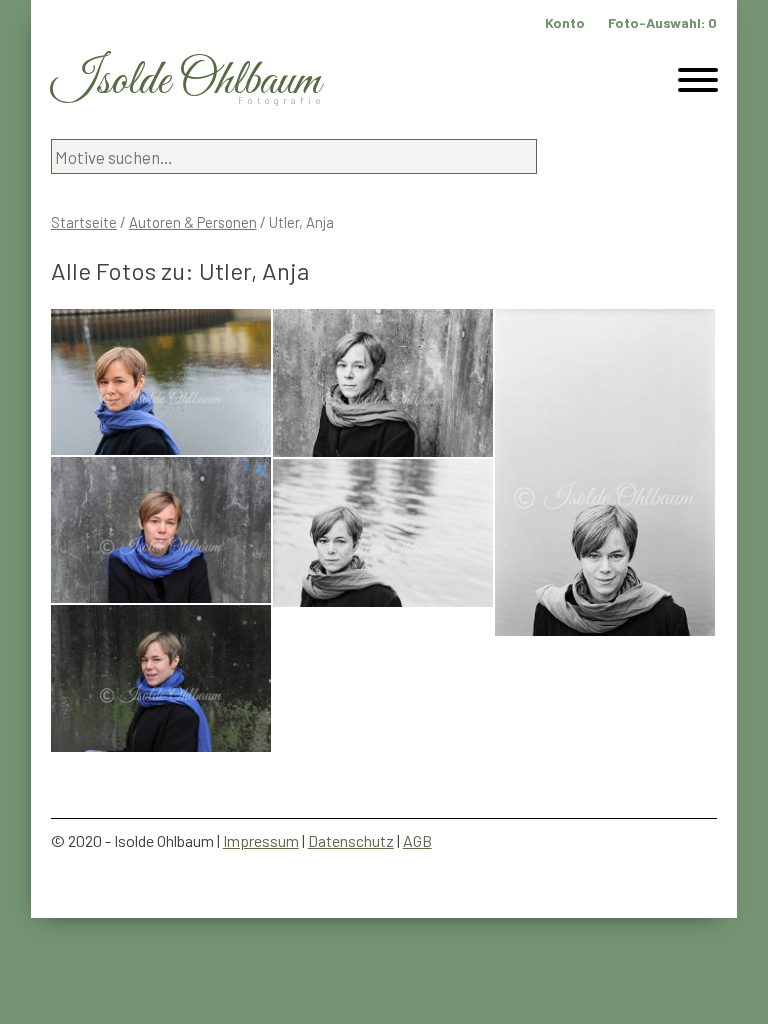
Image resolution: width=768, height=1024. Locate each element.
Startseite (84, 222)
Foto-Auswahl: (662, 22)
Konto (565, 22)
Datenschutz (351, 840)
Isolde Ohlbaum (186, 81)
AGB (417, 840)
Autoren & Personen (193, 222)
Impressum (261, 840)
